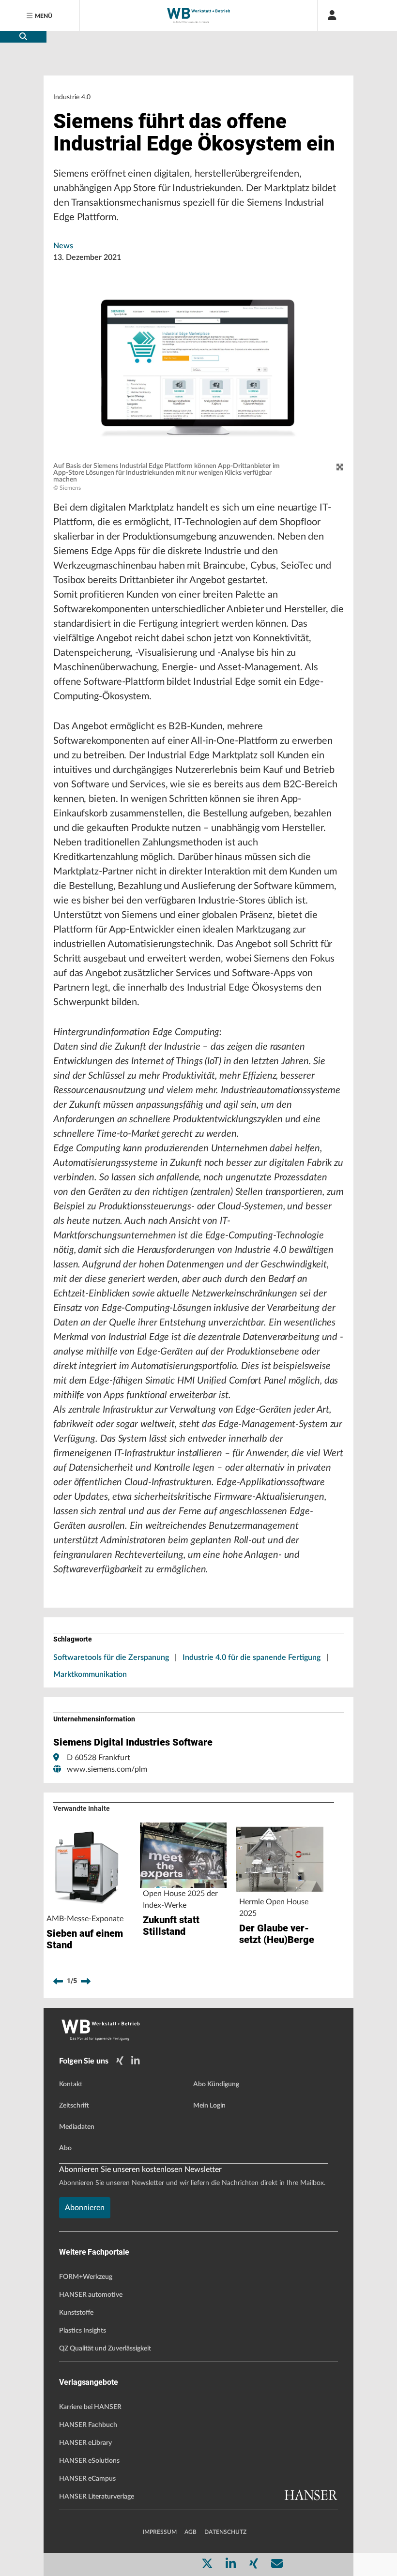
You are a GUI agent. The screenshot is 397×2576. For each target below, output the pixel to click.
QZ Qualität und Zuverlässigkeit (105, 2349)
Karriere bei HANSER (90, 2407)
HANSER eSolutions (89, 2461)
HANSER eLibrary (85, 2443)
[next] (86, 1981)
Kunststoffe (76, 2313)
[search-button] (23, 37)
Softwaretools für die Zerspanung (111, 1657)
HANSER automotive (91, 2295)
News (63, 246)
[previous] (58, 1981)
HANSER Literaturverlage (97, 2497)
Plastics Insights (83, 2331)
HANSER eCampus (87, 2479)
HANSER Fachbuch (88, 2425)
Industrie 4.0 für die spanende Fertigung (252, 1657)
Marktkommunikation (90, 1674)
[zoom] (340, 467)
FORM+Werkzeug (86, 2277)
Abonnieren (85, 2208)
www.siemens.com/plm (107, 1769)
